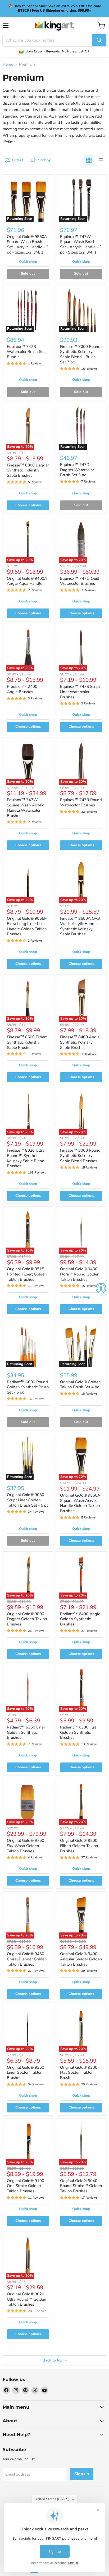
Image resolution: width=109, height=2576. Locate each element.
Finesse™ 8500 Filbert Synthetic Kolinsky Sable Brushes (27, 1042)
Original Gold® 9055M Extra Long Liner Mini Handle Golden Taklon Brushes (27, 926)
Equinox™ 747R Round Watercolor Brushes (81, 802)
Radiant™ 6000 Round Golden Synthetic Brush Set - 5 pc (28, 1387)
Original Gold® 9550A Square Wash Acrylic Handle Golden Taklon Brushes (80, 1503)
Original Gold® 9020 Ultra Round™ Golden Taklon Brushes (27, 2299)
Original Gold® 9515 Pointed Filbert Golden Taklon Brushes (27, 1274)
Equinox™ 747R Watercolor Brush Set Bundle (26, 352)
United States (52, 2499)
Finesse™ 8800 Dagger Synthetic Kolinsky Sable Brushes (28, 470)
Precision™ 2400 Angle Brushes (22, 689)
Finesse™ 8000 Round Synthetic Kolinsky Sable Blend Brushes (80, 1155)
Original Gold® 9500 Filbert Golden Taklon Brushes (79, 1846)
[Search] (99, 40)
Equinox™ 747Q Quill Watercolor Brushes (80, 581)
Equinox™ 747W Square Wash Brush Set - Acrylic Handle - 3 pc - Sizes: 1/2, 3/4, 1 (81, 244)
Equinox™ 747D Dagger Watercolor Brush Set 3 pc (77, 470)
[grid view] (89, 160)
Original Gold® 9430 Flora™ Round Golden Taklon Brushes (80, 1274)
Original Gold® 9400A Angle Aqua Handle (27, 581)
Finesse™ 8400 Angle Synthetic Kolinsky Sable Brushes (80, 1042)
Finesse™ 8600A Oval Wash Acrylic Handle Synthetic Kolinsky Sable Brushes (80, 926)
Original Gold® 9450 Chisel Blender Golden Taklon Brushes (27, 1959)
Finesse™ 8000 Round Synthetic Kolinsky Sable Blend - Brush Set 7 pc (80, 354)
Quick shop (28, 262)
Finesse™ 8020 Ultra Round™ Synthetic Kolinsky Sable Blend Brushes (26, 1158)
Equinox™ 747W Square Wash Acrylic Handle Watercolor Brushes (25, 808)
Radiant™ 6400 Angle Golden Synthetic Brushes (80, 1619)
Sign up (82, 2474)
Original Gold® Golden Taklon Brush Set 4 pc (80, 1385)
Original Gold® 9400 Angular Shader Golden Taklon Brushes (81, 1959)
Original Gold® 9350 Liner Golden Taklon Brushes (26, 2073)
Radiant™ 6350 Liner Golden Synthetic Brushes (26, 1732)
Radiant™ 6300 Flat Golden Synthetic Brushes (78, 1732)
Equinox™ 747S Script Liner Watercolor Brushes (80, 692)
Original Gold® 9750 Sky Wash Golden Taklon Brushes (26, 1846)
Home (8, 64)
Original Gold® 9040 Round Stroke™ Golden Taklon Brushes (81, 2186)
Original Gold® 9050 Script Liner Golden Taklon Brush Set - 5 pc (28, 1500)
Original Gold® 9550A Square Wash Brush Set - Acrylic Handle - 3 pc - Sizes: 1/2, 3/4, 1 (28, 244)
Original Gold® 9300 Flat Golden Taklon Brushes (79, 2073)
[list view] (101, 160)
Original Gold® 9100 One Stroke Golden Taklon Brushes (26, 2186)
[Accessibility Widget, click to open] (101, 1288)
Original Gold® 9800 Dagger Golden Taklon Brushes (27, 1619)
